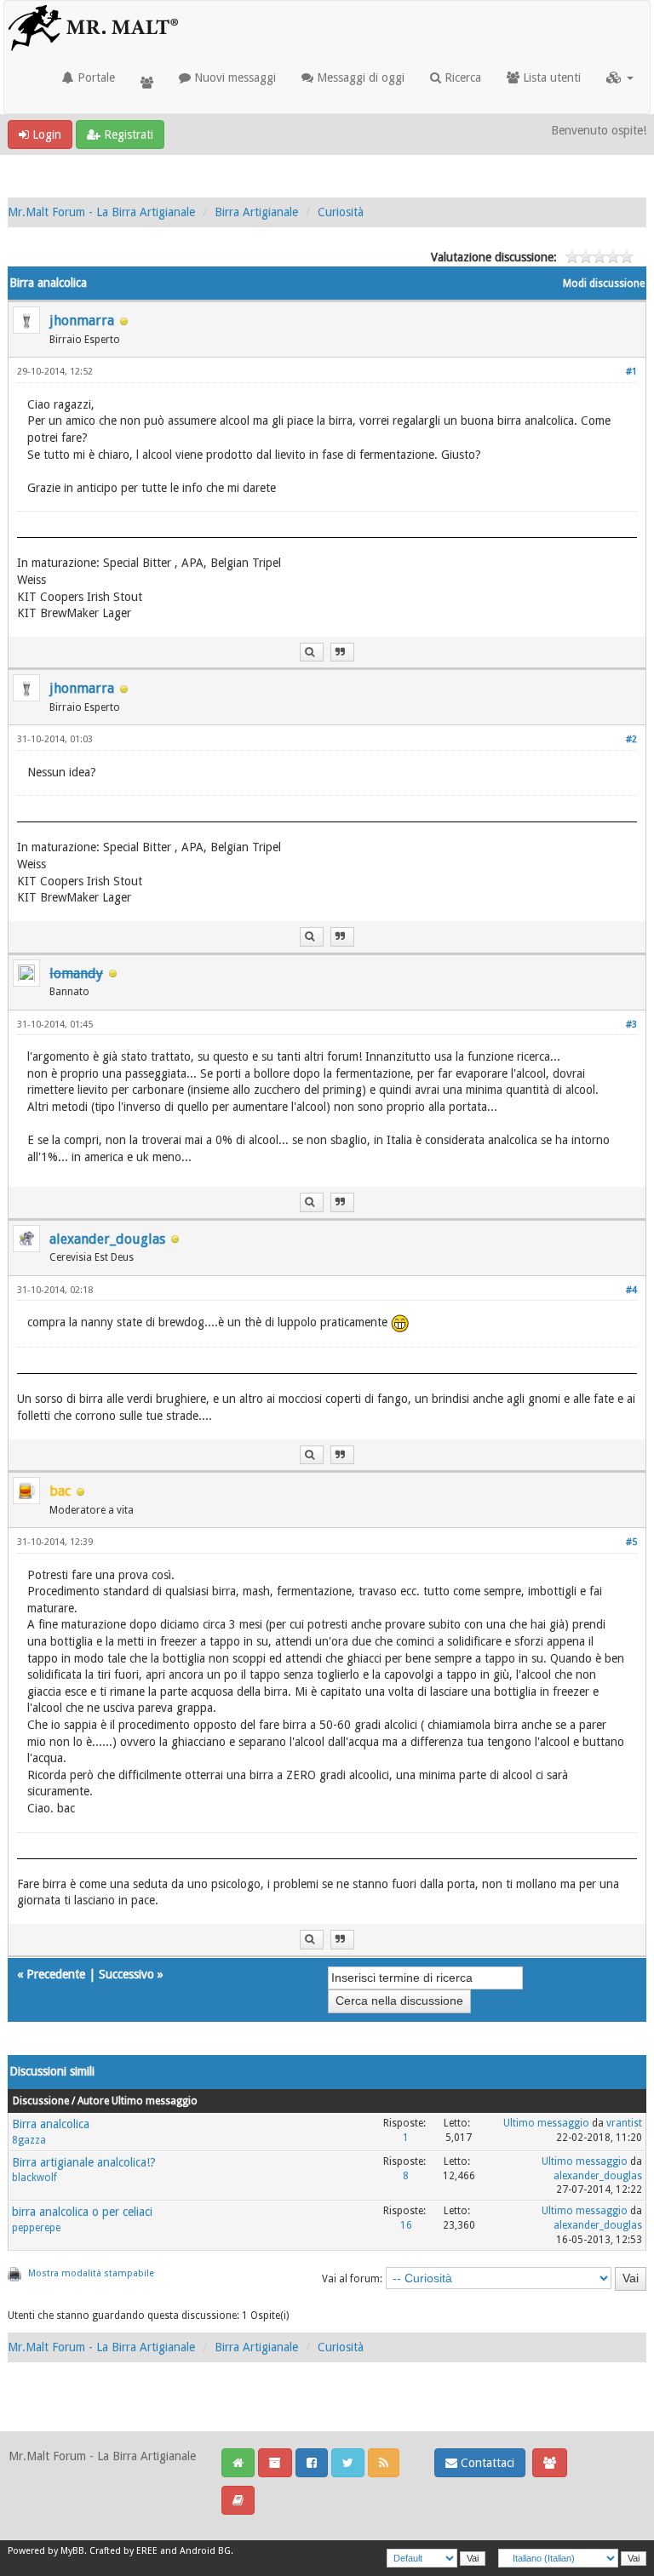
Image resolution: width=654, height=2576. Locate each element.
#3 (631, 1025)
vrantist (624, 2123)
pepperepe (36, 2228)
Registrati (127, 135)
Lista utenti (550, 77)
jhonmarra (82, 321)
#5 (631, 1542)
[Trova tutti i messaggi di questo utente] (312, 653)
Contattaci (486, 2463)
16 (406, 2225)
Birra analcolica (51, 2124)
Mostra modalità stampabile (91, 2273)
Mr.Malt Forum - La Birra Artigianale (101, 212)
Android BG (205, 2551)
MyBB (72, 2551)
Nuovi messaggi (233, 77)
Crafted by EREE (123, 2551)
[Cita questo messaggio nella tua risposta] (342, 653)
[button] (620, 77)
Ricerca (461, 77)
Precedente (56, 1974)
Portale (95, 77)
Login (45, 135)
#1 (631, 372)
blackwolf (34, 2178)
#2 (631, 739)
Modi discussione (604, 283)
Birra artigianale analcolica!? (84, 2162)
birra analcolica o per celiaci (82, 2212)
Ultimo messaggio (546, 2123)
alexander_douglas (107, 1239)
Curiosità (341, 212)
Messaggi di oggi (359, 77)
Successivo (126, 1974)
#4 (631, 1290)
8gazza (29, 2140)
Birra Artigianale (256, 212)
